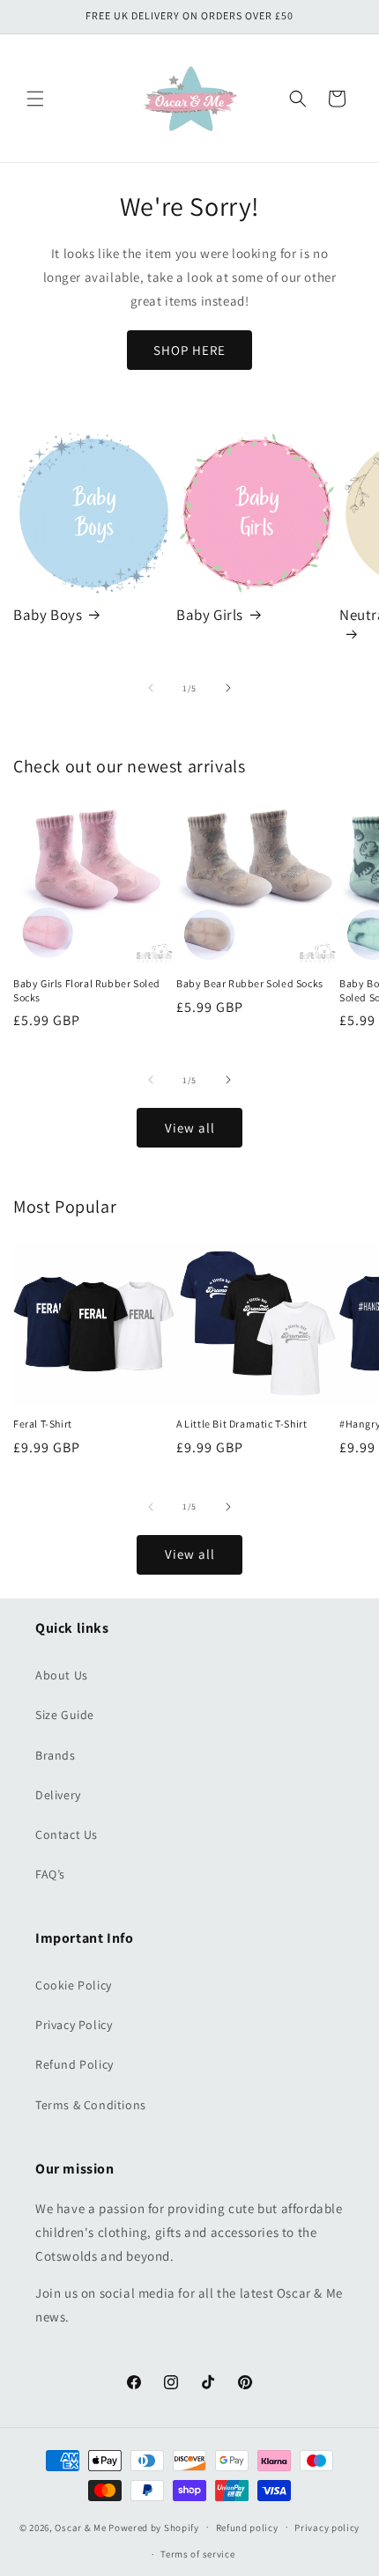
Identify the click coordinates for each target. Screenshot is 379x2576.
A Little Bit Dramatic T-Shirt (242, 1424)
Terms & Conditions (91, 2105)
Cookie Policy (74, 1985)
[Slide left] (151, 688)
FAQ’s (50, 1874)
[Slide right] (228, 688)
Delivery (58, 1795)
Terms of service (197, 2554)
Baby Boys (48, 615)
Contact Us (67, 1834)
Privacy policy (327, 2528)
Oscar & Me (80, 2527)
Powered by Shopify (154, 2527)
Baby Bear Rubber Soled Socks (250, 983)
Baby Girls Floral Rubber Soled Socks (87, 990)
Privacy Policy (74, 2025)
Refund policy (247, 2528)
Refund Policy (74, 2064)
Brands (56, 1755)
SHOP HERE (189, 350)
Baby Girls (210, 615)
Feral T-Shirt (43, 1424)
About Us (62, 1675)
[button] (35, 99)
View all (190, 1128)
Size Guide (65, 1715)
